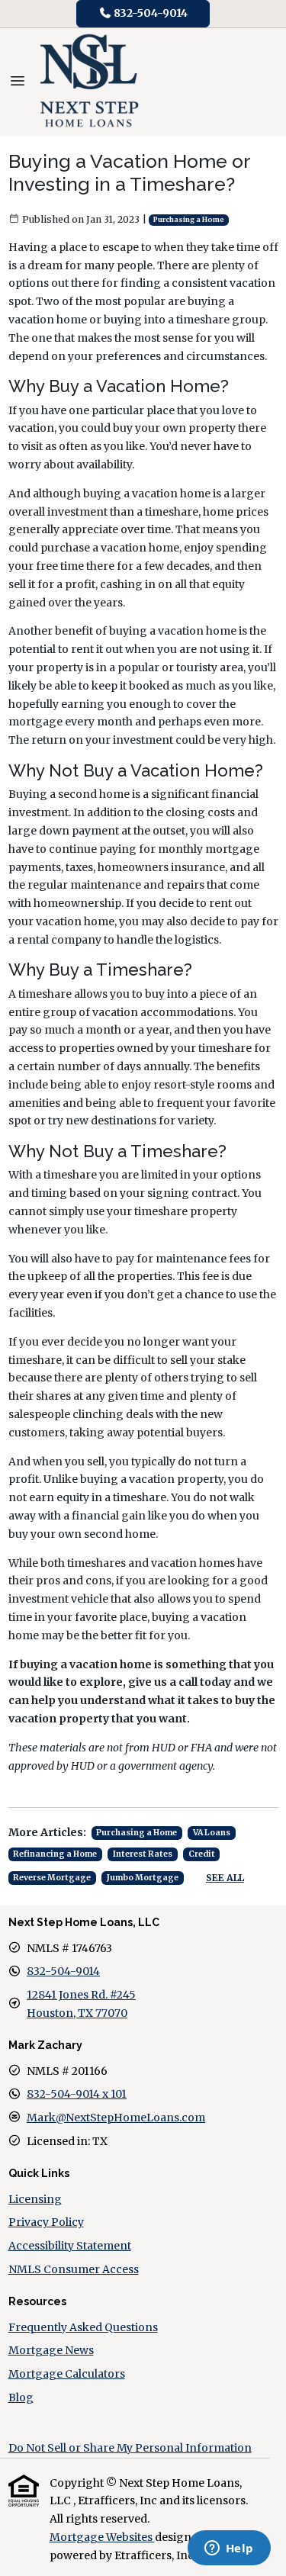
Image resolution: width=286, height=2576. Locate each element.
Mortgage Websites (102, 2537)
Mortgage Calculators (67, 2374)
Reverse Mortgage (52, 1878)
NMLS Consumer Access (74, 2269)
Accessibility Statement (70, 2246)
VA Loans (212, 1833)
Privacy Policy (46, 2222)
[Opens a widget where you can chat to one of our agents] (229, 2549)
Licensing (35, 2199)
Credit (202, 1854)
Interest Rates (143, 1854)
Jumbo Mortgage (143, 1878)
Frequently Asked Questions (83, 2327)
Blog (21, 2398)
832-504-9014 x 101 (77, 2094)
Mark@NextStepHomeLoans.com (116, 2118)
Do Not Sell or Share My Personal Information (130, 2448)
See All (225, 1878)
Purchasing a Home (189, 220)
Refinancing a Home (55, 1854)
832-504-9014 (149, 13)
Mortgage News (51, 2350)
